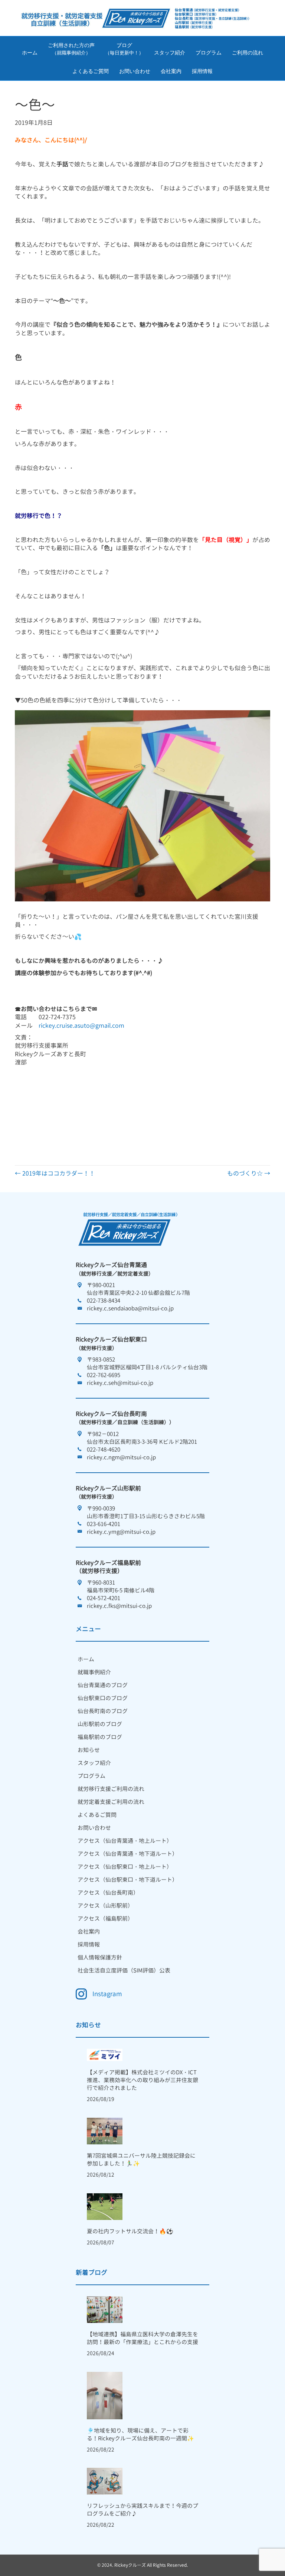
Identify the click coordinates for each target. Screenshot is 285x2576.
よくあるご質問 (91, 71)
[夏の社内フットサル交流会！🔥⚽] (105, 2206)
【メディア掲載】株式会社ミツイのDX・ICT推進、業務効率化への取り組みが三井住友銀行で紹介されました (142, 2080)
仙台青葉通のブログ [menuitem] (103, 1685)
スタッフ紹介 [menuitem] (94, 1763)
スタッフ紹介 (170, 53)
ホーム (30, 53)
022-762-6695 (104, 1375)
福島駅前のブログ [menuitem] (100, 1737)
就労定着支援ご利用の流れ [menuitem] (111, 1802)
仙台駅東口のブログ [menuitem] (103, 1698)
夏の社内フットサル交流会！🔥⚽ (130, 2231)
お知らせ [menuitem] (89, 1750)
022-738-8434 (104, 1301)
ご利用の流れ (248, 53)
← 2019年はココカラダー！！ (55, 1173)
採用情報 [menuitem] (89, 1945)
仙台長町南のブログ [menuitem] (103, 1711)
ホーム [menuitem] (86, 1659)
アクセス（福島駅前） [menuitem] (105, 1919)
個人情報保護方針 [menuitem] (100, 1957)
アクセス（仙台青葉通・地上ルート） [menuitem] (125, 1841)
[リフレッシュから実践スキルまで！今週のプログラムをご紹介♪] (105, 2481)
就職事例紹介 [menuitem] (94, 1672)
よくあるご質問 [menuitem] (97, 1815)
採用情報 (202, 71)
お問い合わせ (135, 71)
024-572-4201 (104, 1598)
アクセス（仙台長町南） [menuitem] (108, 1893)
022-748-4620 (104, 1450)
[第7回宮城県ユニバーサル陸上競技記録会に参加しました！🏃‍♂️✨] (105, 2130)
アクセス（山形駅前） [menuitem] (105, 1906)
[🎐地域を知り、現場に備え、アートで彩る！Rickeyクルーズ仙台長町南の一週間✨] (105, 2395)
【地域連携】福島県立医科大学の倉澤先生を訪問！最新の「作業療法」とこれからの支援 (142, 2338)
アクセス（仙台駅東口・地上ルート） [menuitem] (125, 1867)
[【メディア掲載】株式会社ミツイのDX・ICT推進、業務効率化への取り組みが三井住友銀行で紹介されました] (105, 2054)
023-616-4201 (104, 1524)
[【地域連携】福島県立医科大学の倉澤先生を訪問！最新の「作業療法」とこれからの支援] (105, 2309)
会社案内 (171, 71)
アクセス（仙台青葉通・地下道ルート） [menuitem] (128, 1854)
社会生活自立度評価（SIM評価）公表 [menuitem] (124, 1970)
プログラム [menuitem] (91, 1776)
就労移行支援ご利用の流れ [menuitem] (111, 1789)
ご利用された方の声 (71, 49)
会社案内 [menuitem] (89, 1932)
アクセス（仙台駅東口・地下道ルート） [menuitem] (128, 1880)
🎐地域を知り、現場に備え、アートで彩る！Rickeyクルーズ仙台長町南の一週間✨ (140, 2434)
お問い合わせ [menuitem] (94, 1828)
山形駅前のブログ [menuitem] (100, 1724)
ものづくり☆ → (249, 1173)
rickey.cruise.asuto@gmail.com (81, 1026)
